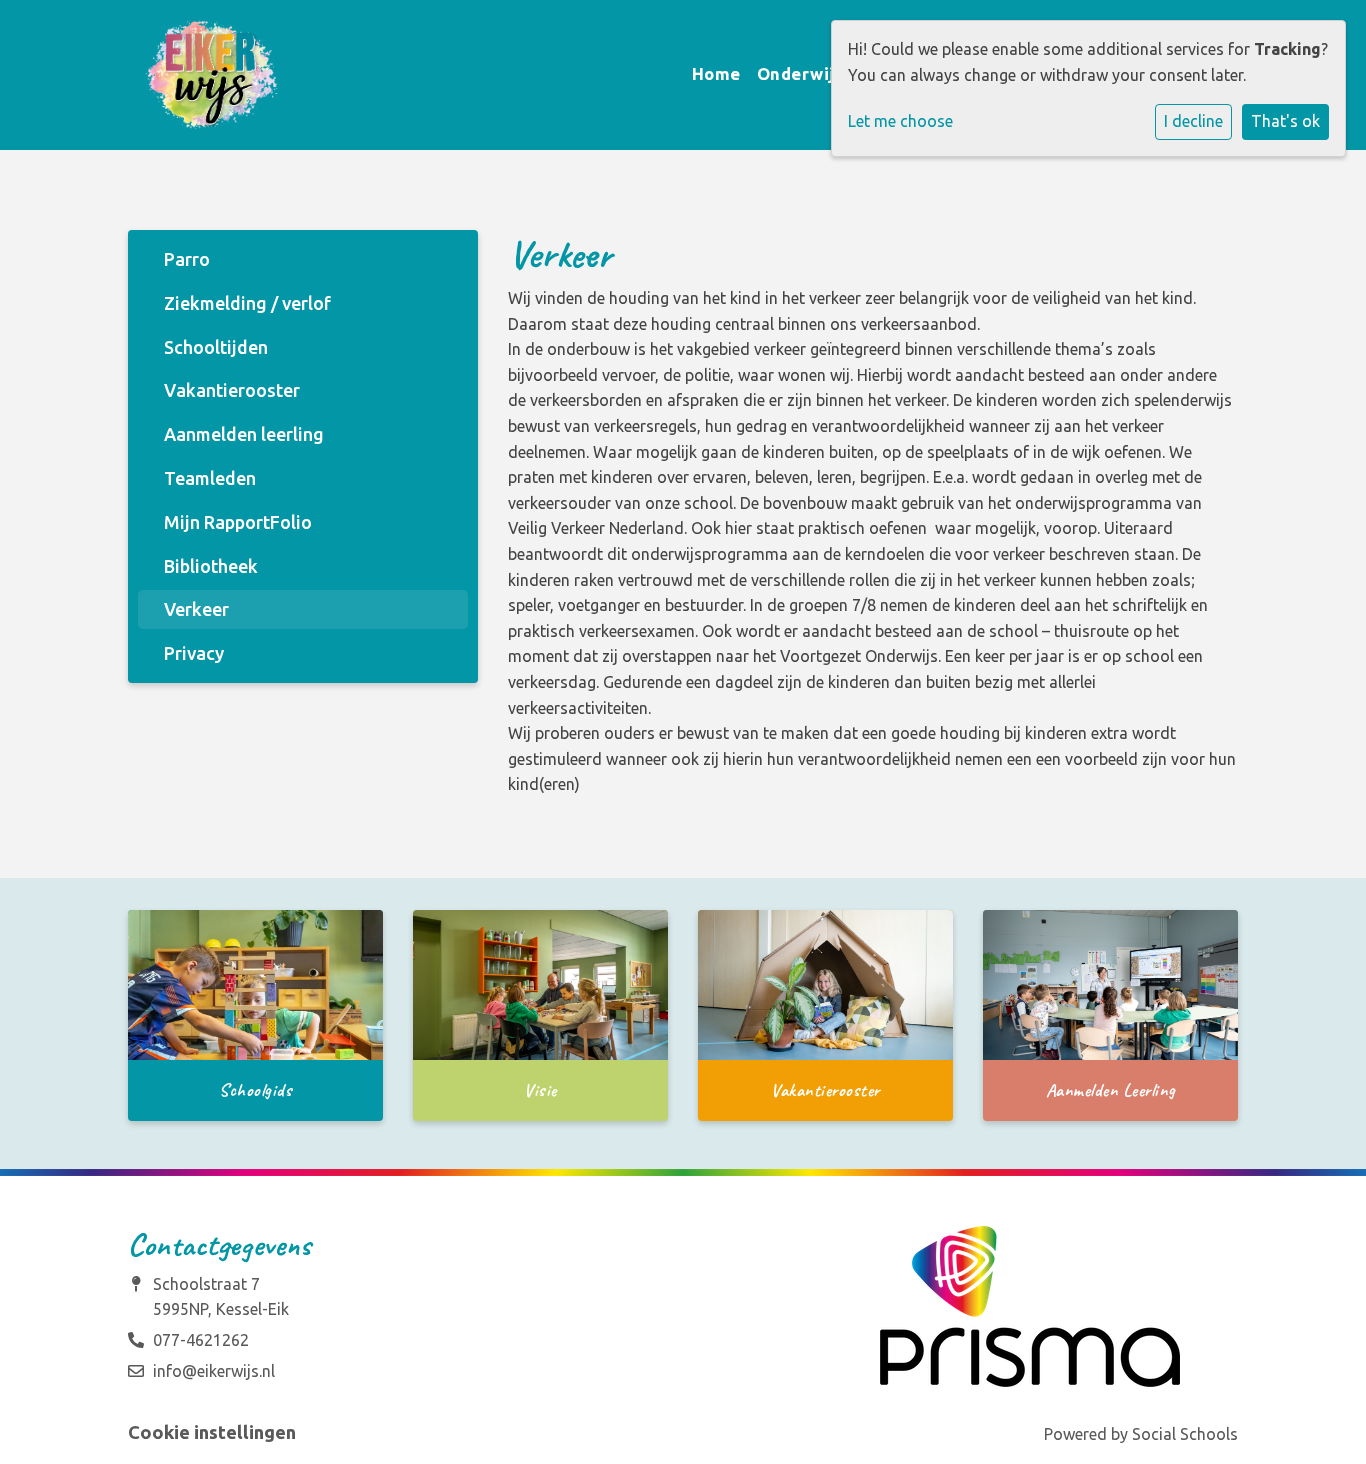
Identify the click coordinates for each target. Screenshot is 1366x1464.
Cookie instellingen (212, 1432)
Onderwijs (802, 73)
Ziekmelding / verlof (247, 303)
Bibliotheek (211, 566)
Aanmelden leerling (244, 434)
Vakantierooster (232, 390)
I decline (1193, 121)
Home (716, 73)
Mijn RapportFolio (238, 522)
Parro (187, 259)
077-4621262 (201, 1340)
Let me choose (900, 121)
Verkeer (196, 609)
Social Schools (1185, 1434)
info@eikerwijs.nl (214, 1371)
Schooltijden (216, 347)
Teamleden (210, 478)
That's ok (1285, 121)
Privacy (194, 653)
